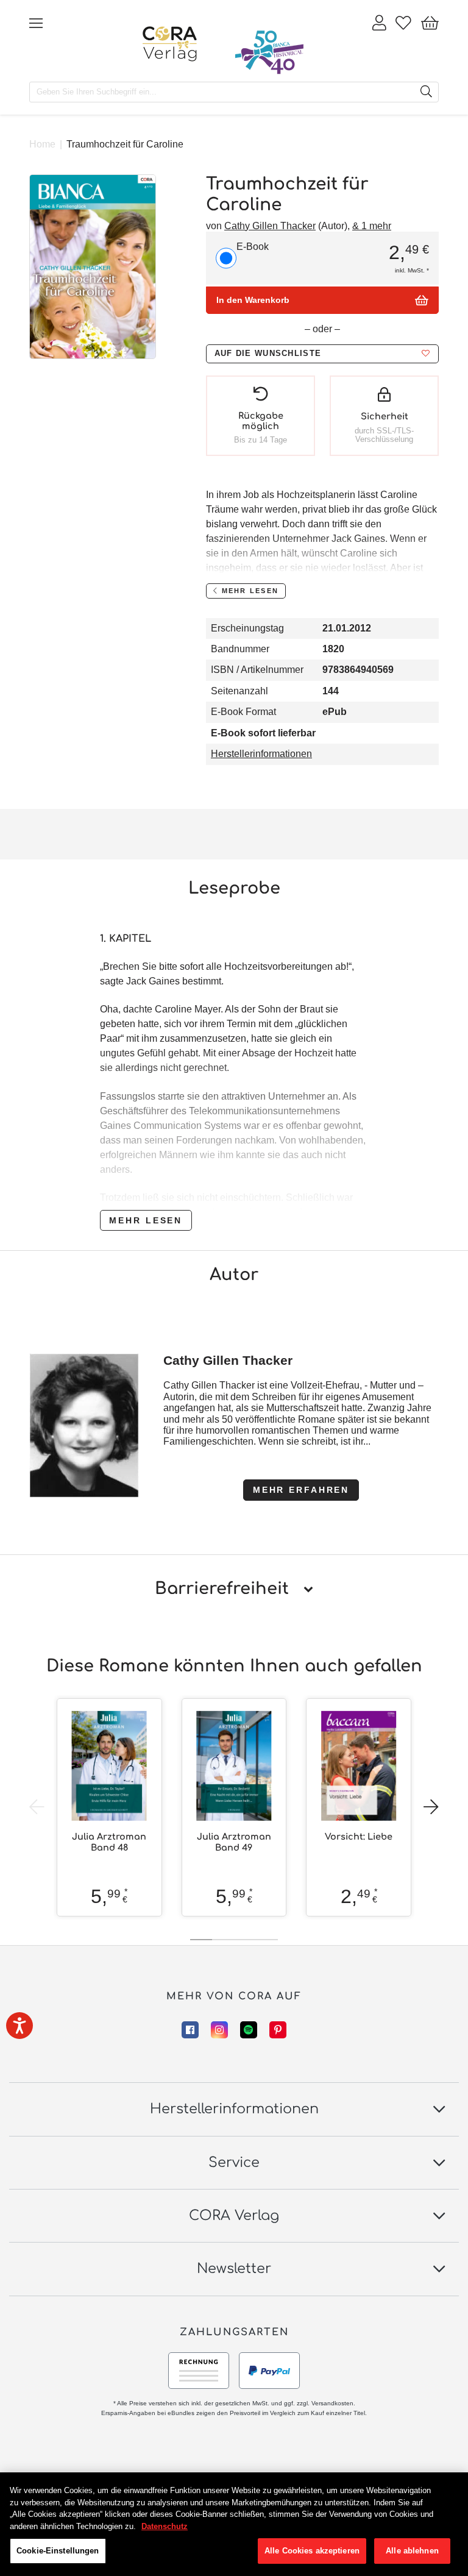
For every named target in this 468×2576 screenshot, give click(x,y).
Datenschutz (165, 2526)
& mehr (372, 226)
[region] (234, 2524)
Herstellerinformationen (261, 754)
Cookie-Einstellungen (58, 2551)
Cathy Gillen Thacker (270, 226)
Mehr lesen (146, 1220)
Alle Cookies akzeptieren (312, 2551)
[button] (322, 354)
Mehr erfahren (301, 1490)
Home (42, 144)
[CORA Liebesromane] (170, 44)
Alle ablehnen (412, 2551)
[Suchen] (426, 92)
